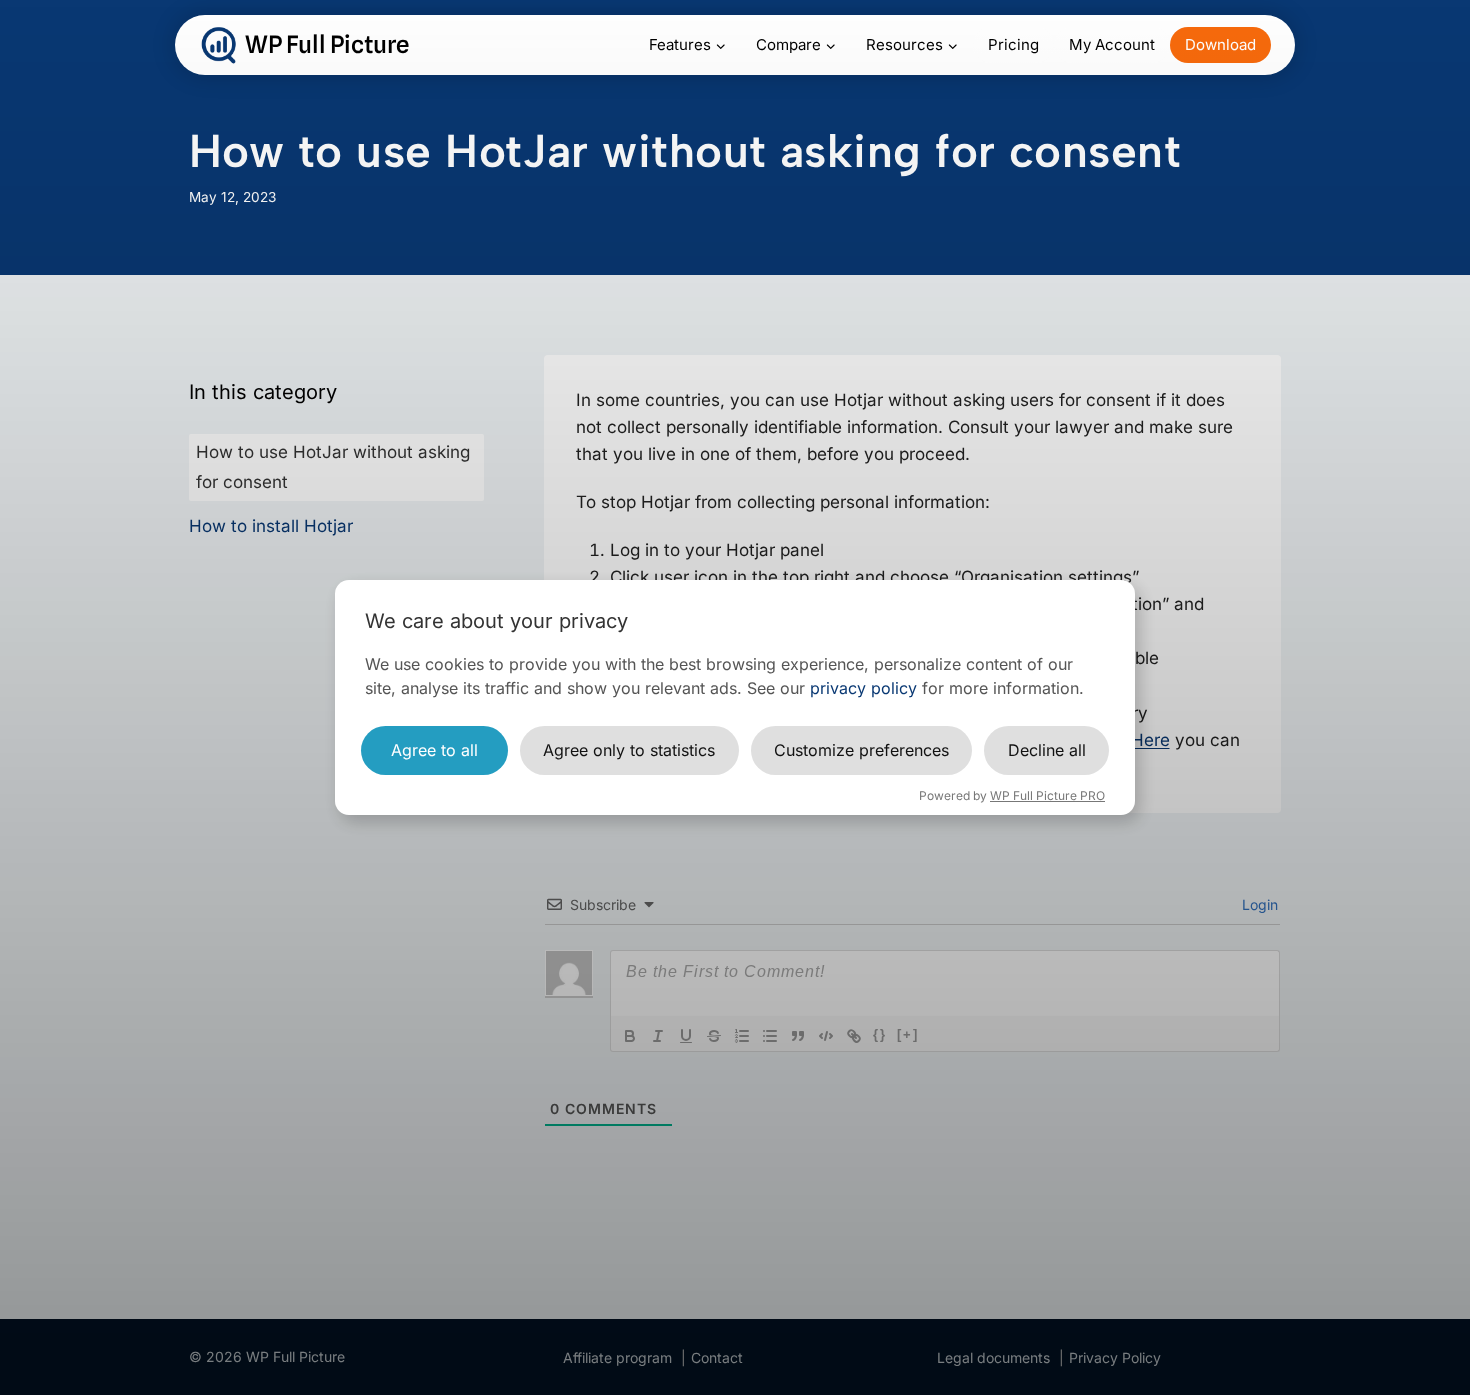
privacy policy (863, 688)
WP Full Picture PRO (1047, 795)
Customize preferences (861, 750)
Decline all (1047, 750)
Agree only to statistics (629, 750)
